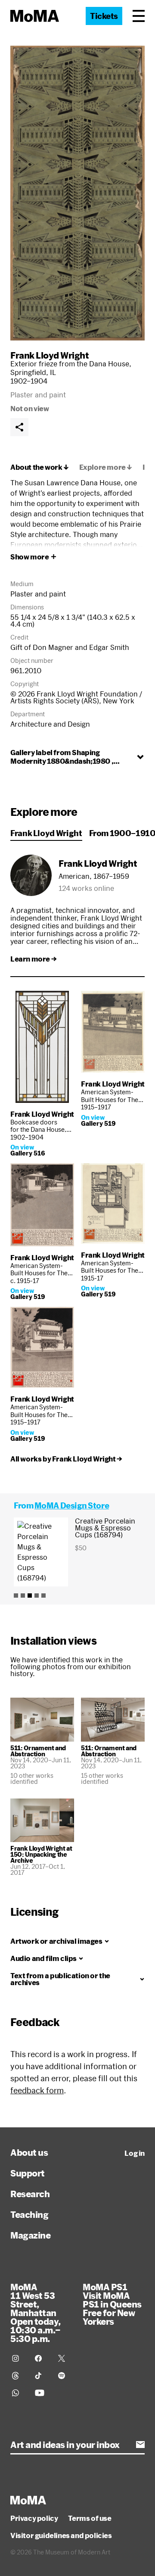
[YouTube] (41, 2393)
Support (28, 2173)
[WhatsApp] (18, 2393)
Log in (135, 2153)
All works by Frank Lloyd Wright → (66, 1459)
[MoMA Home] (35, 16)
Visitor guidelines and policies (61, 2535)
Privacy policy (34, 2518)
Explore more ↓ (106, 467)
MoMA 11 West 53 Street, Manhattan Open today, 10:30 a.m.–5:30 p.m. (36, 2313)
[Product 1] (16, 1596)
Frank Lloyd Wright (50, 355)
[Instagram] (18, 2358)
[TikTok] (41, 2376)
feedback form (37, 2090)
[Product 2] (23, 1596)
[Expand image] (77, 193)
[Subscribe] (140, 2445)
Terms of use (90, 2518)
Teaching (29, 2214)
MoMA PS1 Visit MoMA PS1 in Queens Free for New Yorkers (112, 2304)
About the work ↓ (40, 467)
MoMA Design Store (72, 1505)
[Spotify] (64, 2376)
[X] (64, 2358)
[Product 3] (30, 1596)
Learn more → (33, 959)
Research (30, 2194)
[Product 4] (37, 1596)
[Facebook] (41, 2358)
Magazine (30, 2235)
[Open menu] (139, 16)
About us (29, 2152)
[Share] (19, 427)
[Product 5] (43, 1596)
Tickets (104, 16)
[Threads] (18, 2376)
